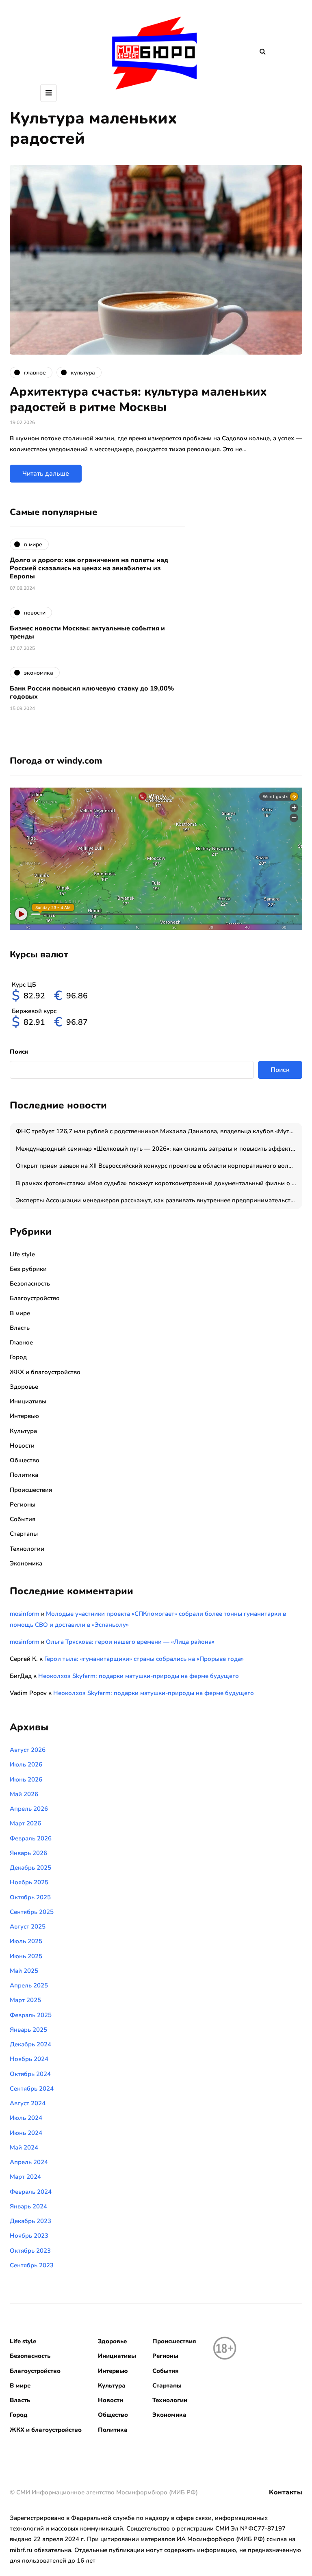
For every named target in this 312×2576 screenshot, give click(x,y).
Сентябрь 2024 (32, 2089)
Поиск (19, 1052)
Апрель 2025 (29, 1985)
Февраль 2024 (31, 2192)
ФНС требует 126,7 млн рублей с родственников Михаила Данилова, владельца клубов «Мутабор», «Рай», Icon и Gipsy (159, 1131)
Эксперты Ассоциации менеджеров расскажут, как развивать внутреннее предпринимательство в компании (159, 1200)
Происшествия (31, 1490)
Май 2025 (24, 1971)
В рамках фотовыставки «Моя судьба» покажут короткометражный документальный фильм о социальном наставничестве (159, 1183)
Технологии (27, 1549)
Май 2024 (24, 2147)
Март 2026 (25, 1823)
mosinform (25, 1614)
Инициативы (28, 1401)
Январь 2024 (28, 2206)
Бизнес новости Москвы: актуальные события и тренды (87, 632)
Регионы (23, 1504)
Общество (25, 1460)
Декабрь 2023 (30, 2221)
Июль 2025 (26, 1941)
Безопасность (30, 1284)
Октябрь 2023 (30, 2251)
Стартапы (24, 1534)
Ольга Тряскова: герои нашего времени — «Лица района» (130, 1642)
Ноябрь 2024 (29, 2059)
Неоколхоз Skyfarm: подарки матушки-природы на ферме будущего (139, 1676)
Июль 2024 (26, 2118)
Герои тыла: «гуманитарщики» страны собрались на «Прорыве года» (144, 1659)
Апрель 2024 (29, 2162)
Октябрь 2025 (30, 1897)
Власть (20, 1328)
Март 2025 (25, 2000)
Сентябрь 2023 (32, 2265)
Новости (22, 1446)
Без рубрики (28, 1269)
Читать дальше (46, 474)
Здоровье (24, 1387)
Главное (21, 1342)
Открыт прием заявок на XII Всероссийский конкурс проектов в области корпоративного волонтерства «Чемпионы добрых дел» (159, 1166)
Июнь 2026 (26, 1779)
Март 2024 (25, 2177)
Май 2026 (24, 1794)
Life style (22, 1254)
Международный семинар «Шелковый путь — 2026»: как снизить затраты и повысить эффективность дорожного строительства (159, 1149)
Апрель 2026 (29, 1809)
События (23, 1519)
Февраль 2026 (31, 1838)
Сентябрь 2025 (32, 1912)
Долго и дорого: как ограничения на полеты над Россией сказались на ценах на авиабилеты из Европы (89, 568)
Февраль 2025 (31, 2015)
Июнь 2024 (26, 2133)
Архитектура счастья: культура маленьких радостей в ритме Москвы (138, 399)
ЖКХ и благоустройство (45, 1372)
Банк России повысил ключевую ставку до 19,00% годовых (92, 693)
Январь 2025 (28, 2030)
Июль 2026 (26, 1764)
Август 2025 (28, 1927)
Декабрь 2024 (30, 2044)
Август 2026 (28, 1750)
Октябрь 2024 (30, 2074)
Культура (23, 1431)
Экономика (26, 1563)
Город (18, 1357)
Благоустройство (35, 1298)
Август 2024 (28, 2103)
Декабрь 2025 (30, 1868)
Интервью (24, 1416)
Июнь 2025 (26, 1956)
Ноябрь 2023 (29, 2236)
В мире (20, 1313)
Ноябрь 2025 (29, 1882)
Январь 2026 (28, 1853)
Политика (24, 1475)
